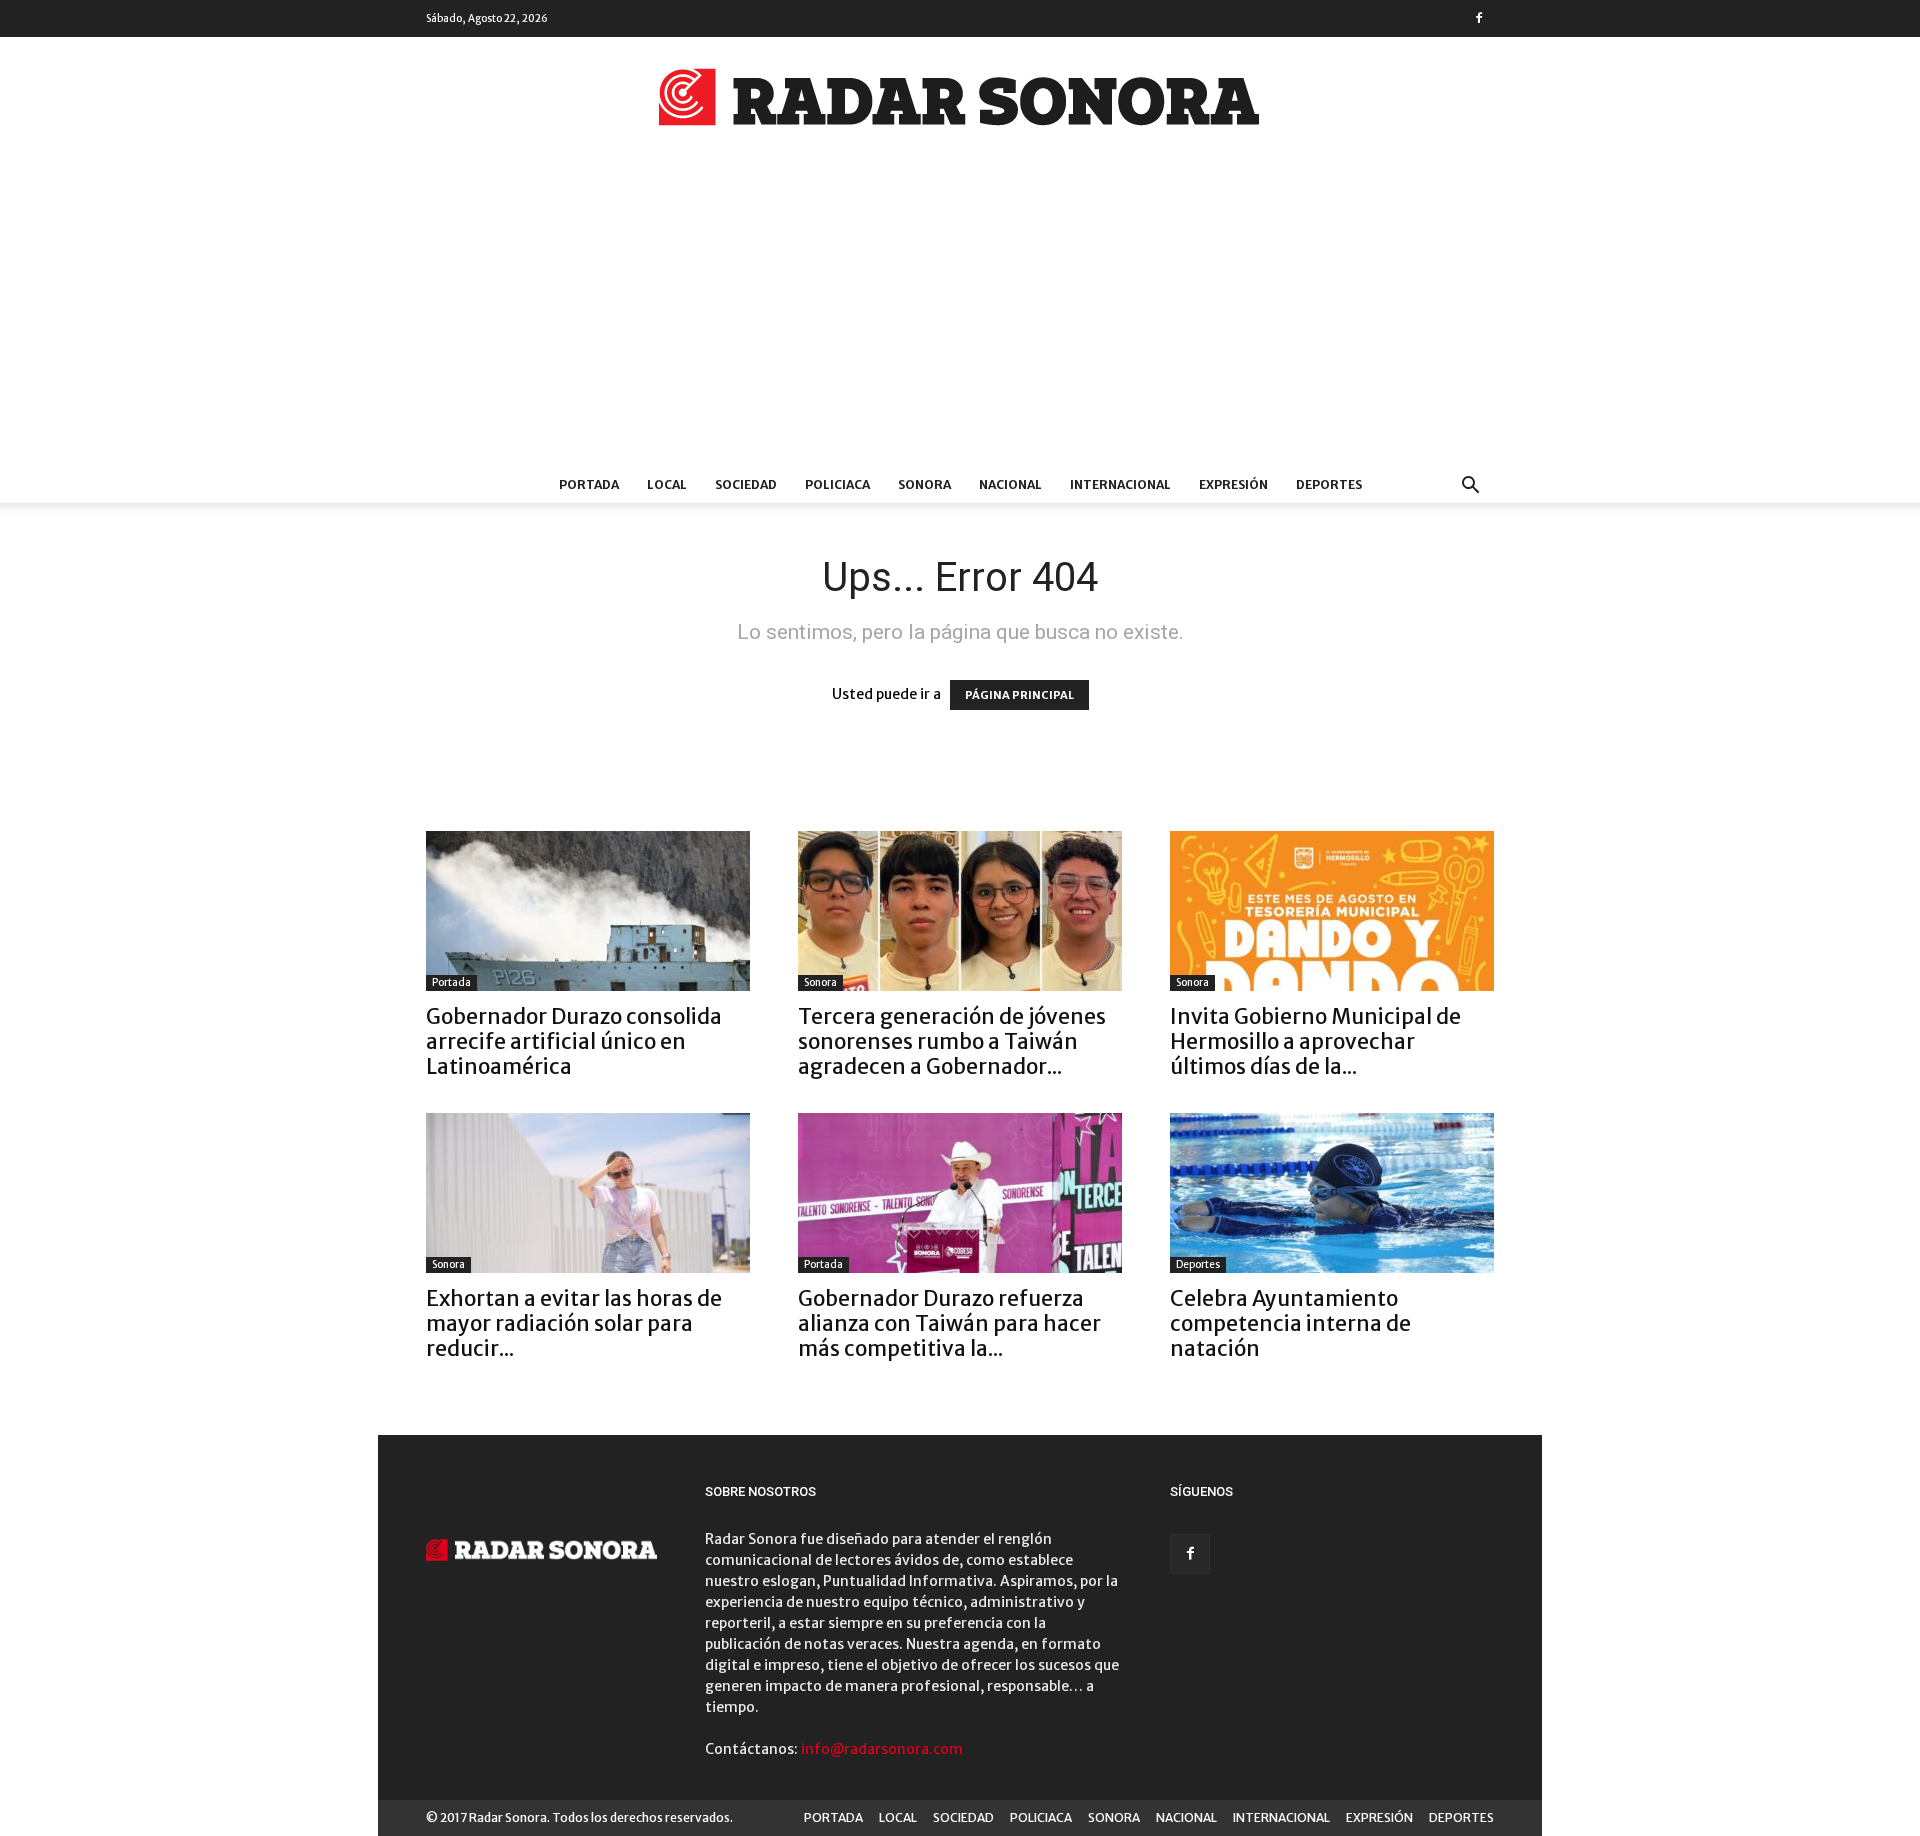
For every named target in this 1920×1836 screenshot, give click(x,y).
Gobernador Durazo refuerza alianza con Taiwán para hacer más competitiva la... (949, 1323)
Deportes (1198, 1264)
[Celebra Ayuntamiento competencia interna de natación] (1332, 1193)
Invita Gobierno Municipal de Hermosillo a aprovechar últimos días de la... (1315, 1041)
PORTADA (589, 484)
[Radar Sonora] (960, 103)
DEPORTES (1329, 484)
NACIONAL (1010, 484)
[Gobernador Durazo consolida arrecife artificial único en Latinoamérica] (588, 911)
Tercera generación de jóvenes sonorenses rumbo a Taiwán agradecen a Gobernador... (952, 1041)
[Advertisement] (960, 317)
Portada (451, 982)
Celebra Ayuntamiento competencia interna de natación (1290, 1323)
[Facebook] (1479, 18)
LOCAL (667, 484)
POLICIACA (837, 484)
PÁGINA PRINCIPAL (1019, 695)
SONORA (924, 484)
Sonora (820, 982)
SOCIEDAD (746, 484)
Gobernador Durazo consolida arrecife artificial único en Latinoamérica (574, 1041)
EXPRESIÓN (1233, 484)
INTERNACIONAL (1120, 484)
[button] (1470, 487)
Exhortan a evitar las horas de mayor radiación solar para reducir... (574, 1323)
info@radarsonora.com (882, 1749)
